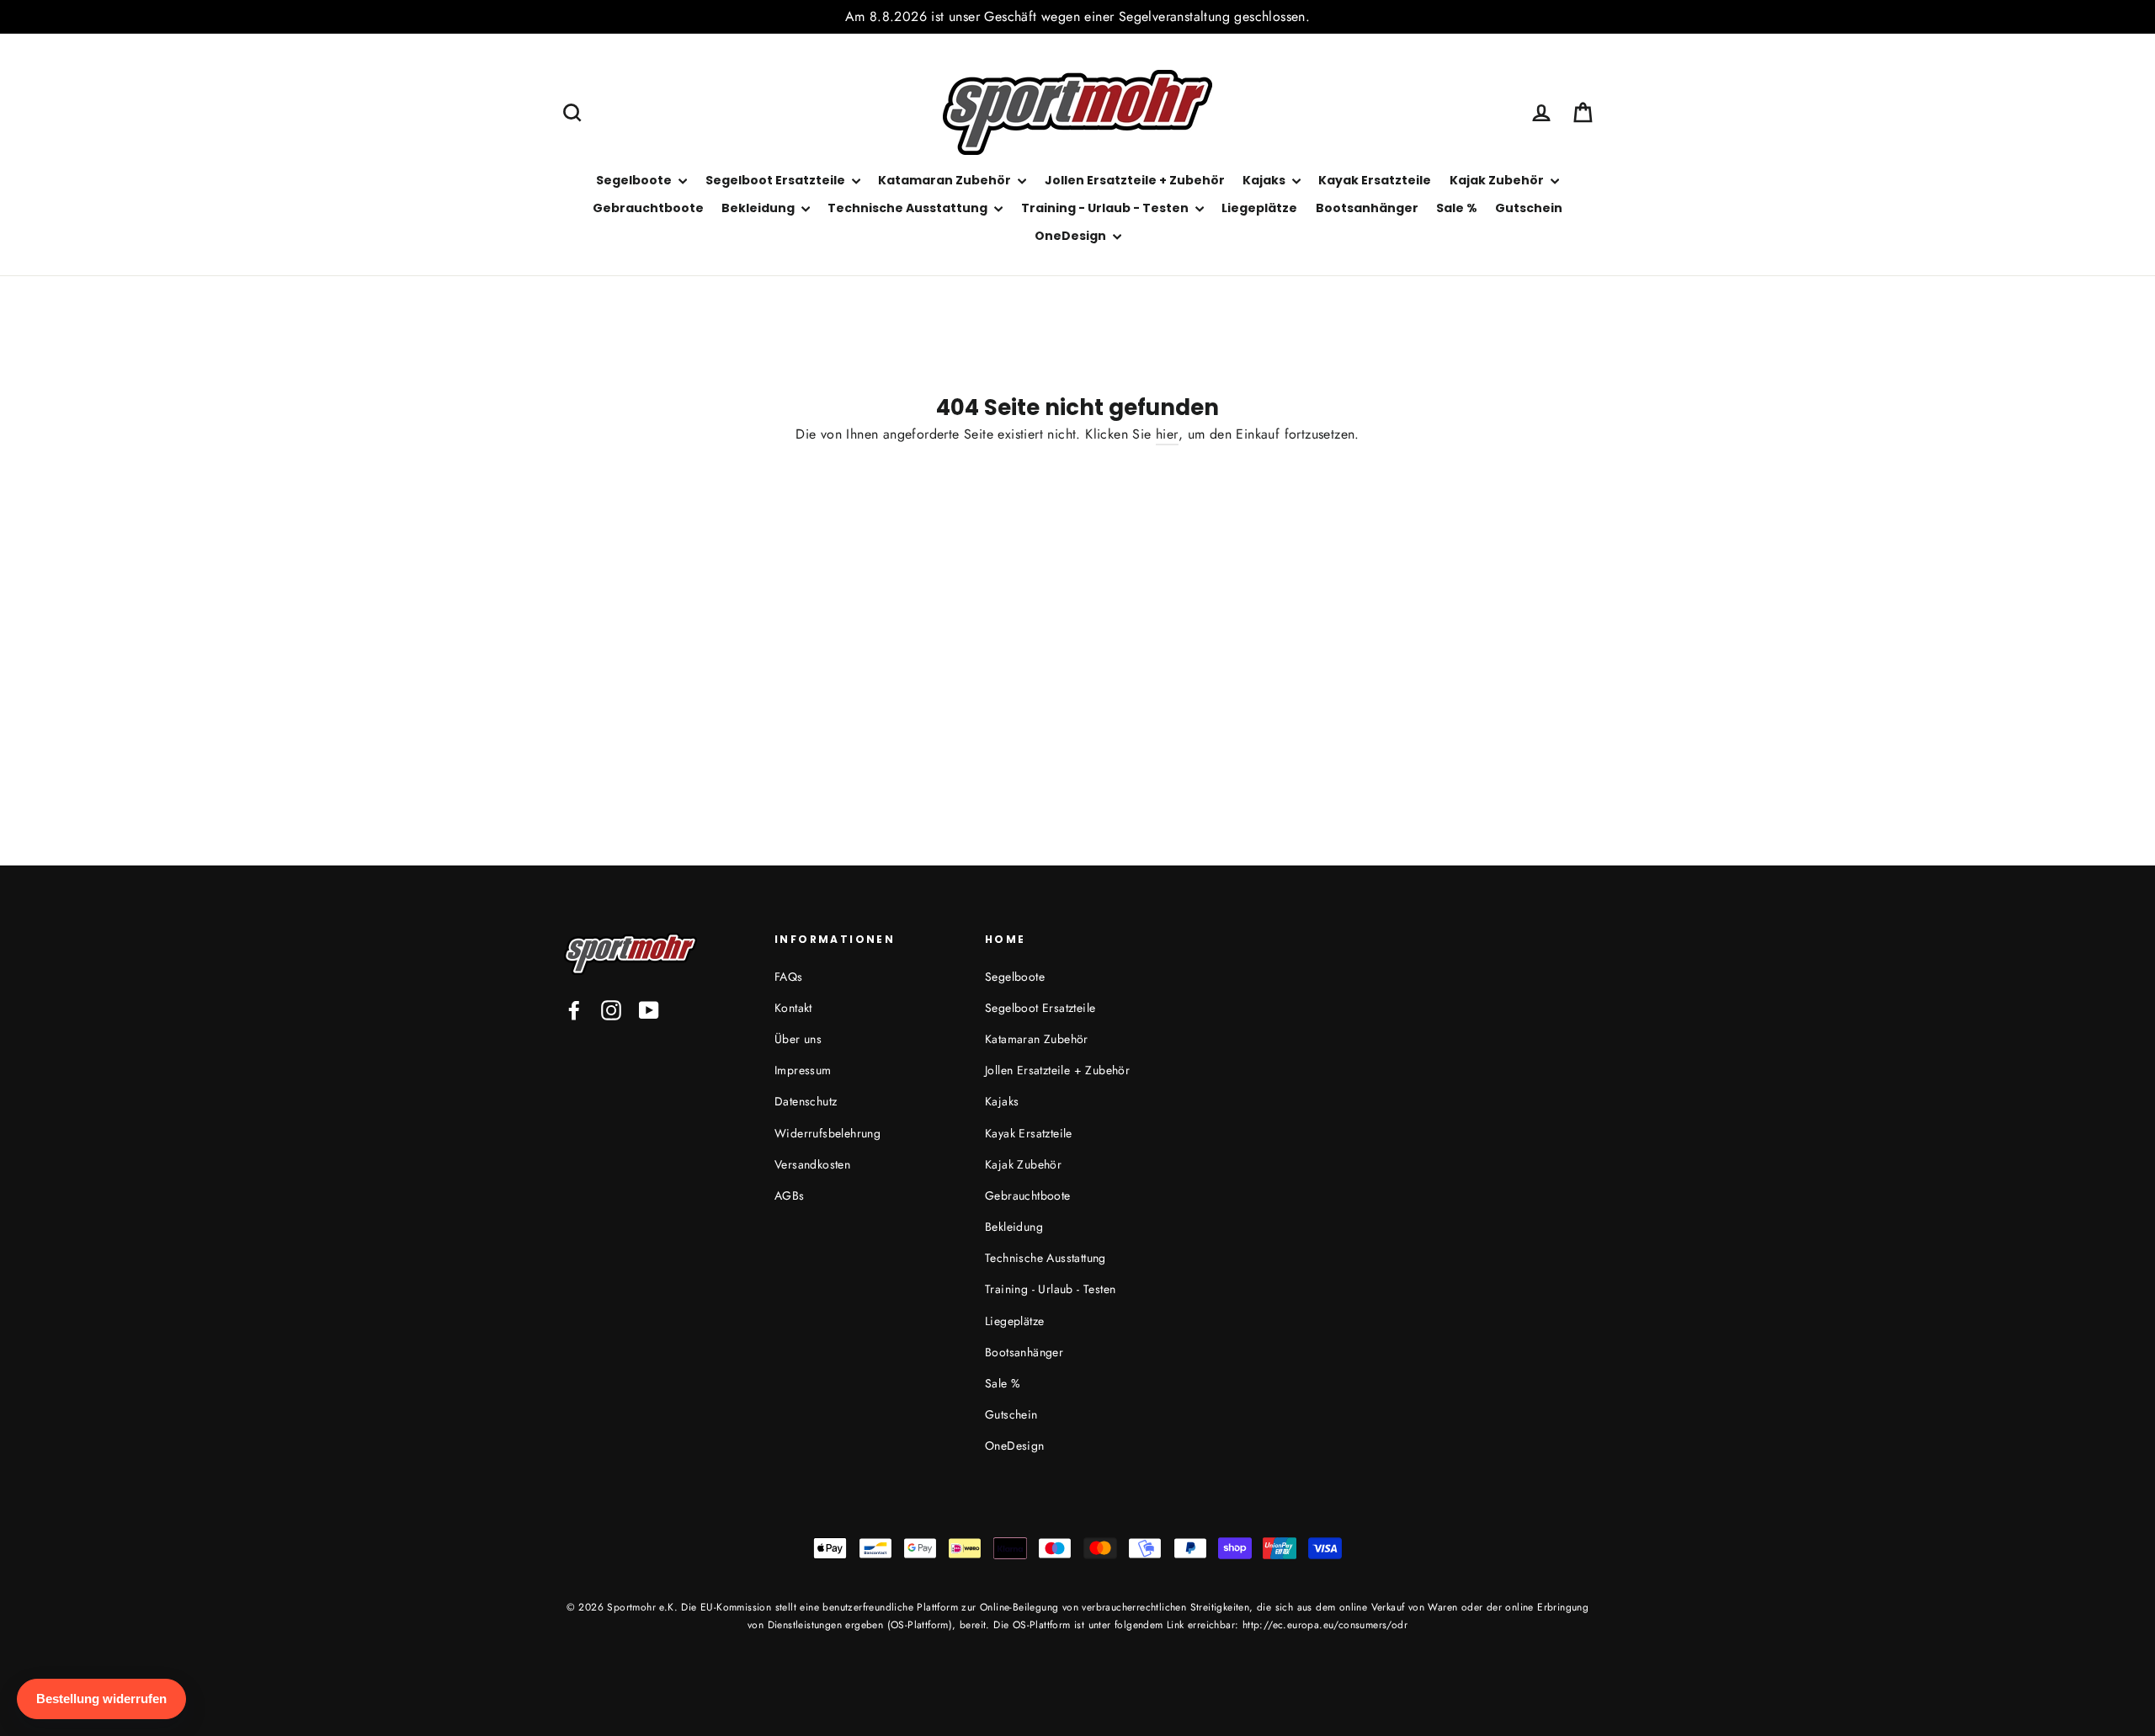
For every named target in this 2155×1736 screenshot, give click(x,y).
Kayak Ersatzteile (1375, 180)
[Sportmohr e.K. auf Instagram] (611, 1010)
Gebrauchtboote (648, 208)
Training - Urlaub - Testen (1106, 208)
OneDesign (1072, 236)
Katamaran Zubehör (946, 180)
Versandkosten (812, 1164)
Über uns (798, 1039)
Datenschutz (806, 1101)
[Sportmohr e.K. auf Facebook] (574, 1010)
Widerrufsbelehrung (827, 1133)
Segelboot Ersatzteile (777, 180)
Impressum (803, 1070)
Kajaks (1265, 180)
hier (1167, 434)
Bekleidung (759, 208)
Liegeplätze (1259, 208)
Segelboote (635, 180)
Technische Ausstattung (909, 208)
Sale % (1457, 208)
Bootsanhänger (1367, 208)
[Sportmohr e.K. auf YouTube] (649, 1010)
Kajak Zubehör (1498, 180)
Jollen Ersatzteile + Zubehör (1135, 180)
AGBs (790, 1195)
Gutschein (1529, 208)
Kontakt (793, 1008)
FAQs (789, 977)
